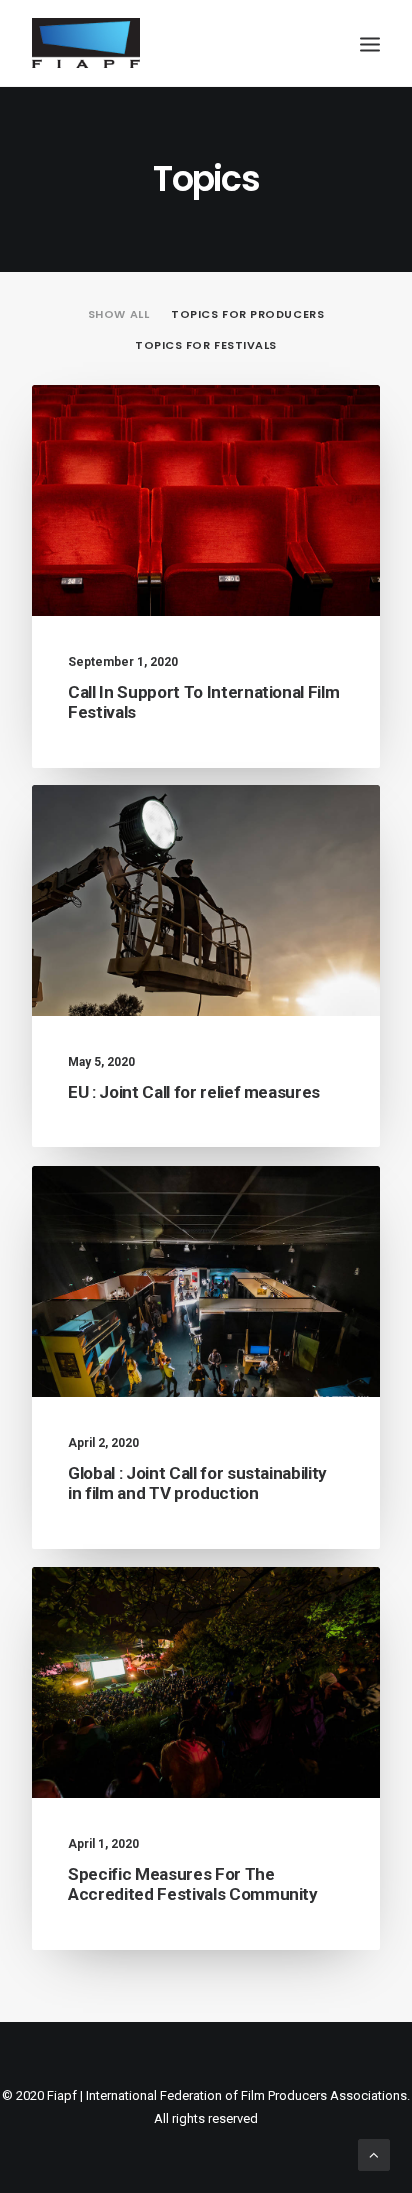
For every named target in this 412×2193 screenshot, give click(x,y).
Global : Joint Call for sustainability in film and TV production (197, 1483)
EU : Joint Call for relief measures (194, 1092)
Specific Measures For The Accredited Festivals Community (193, 1884)
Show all (118, 315)
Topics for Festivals (206, 346)
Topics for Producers (247, 315)
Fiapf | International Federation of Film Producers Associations (227, 2095)
